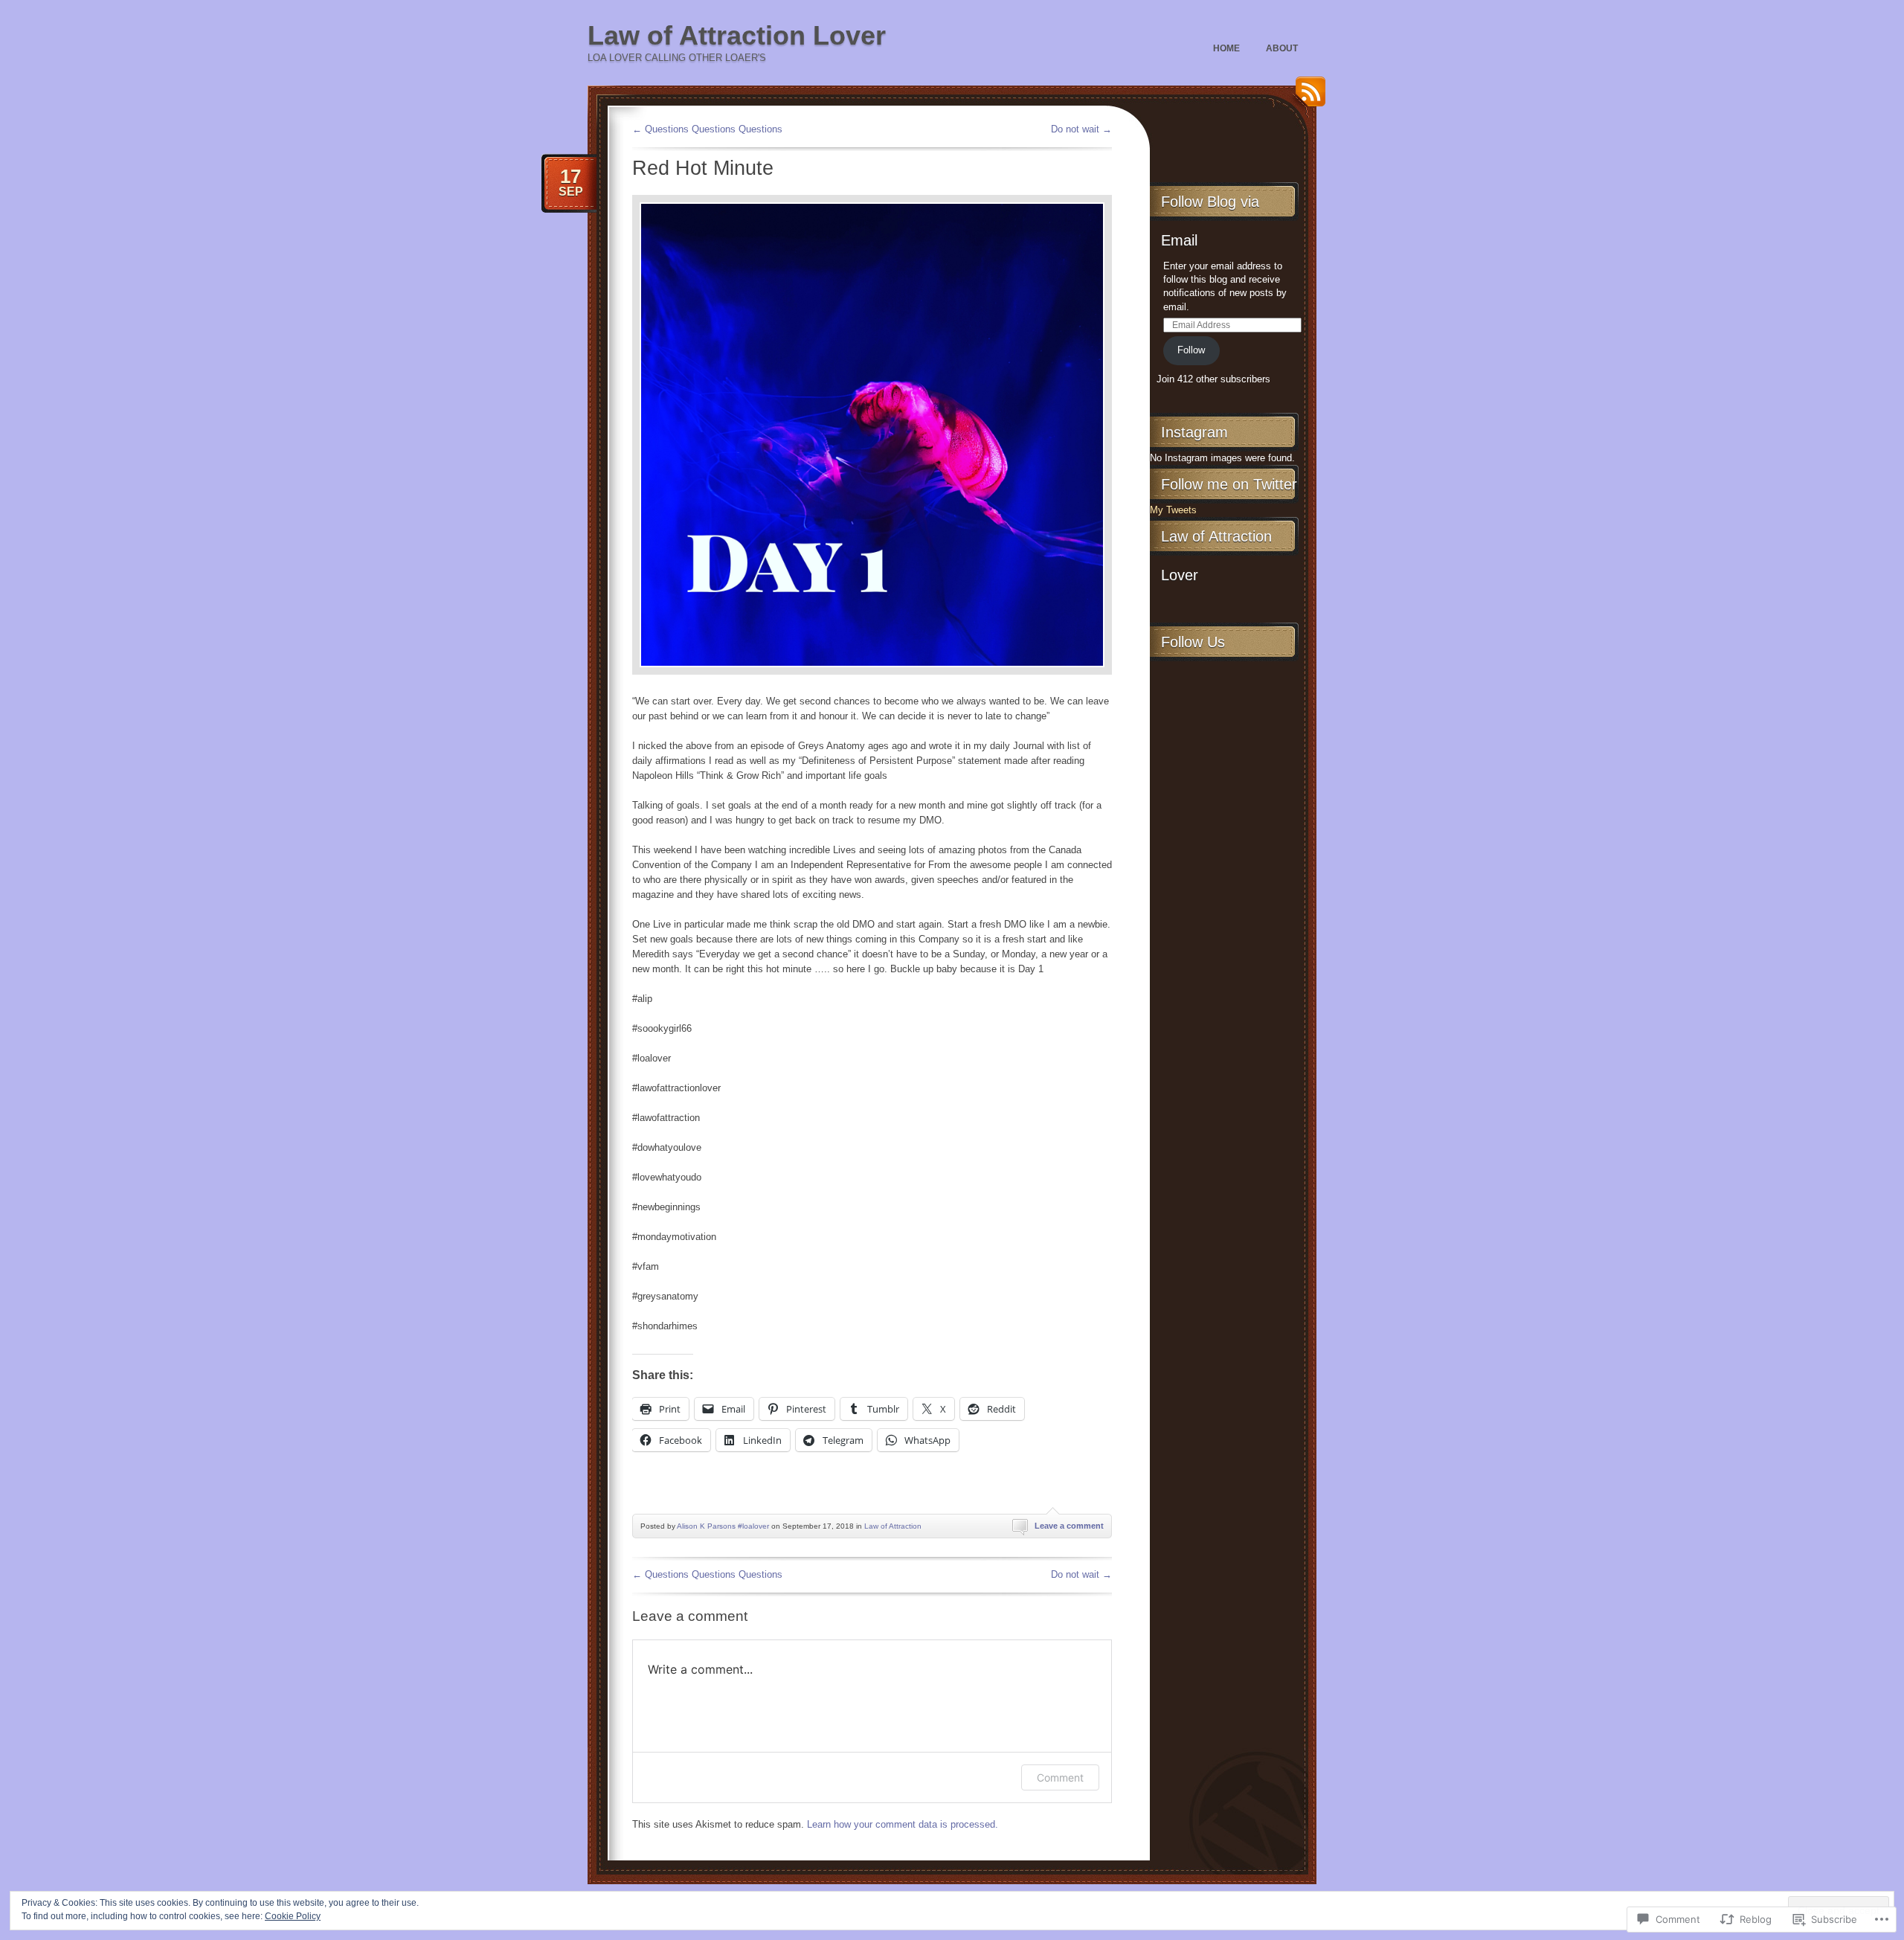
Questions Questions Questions (707, 129)
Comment (1060, 1777)
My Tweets (1173, 510)
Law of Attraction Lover (737, 35)
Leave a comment (1069, 1526)
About (1282, 48)
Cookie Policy (293, 1916)
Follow (1191, 350)
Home (1226, 48)
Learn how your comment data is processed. (903, 1824)
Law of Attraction (893, 1526)
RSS (1307, 97)
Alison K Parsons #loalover (723, 1526)
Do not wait (1081, 129)
